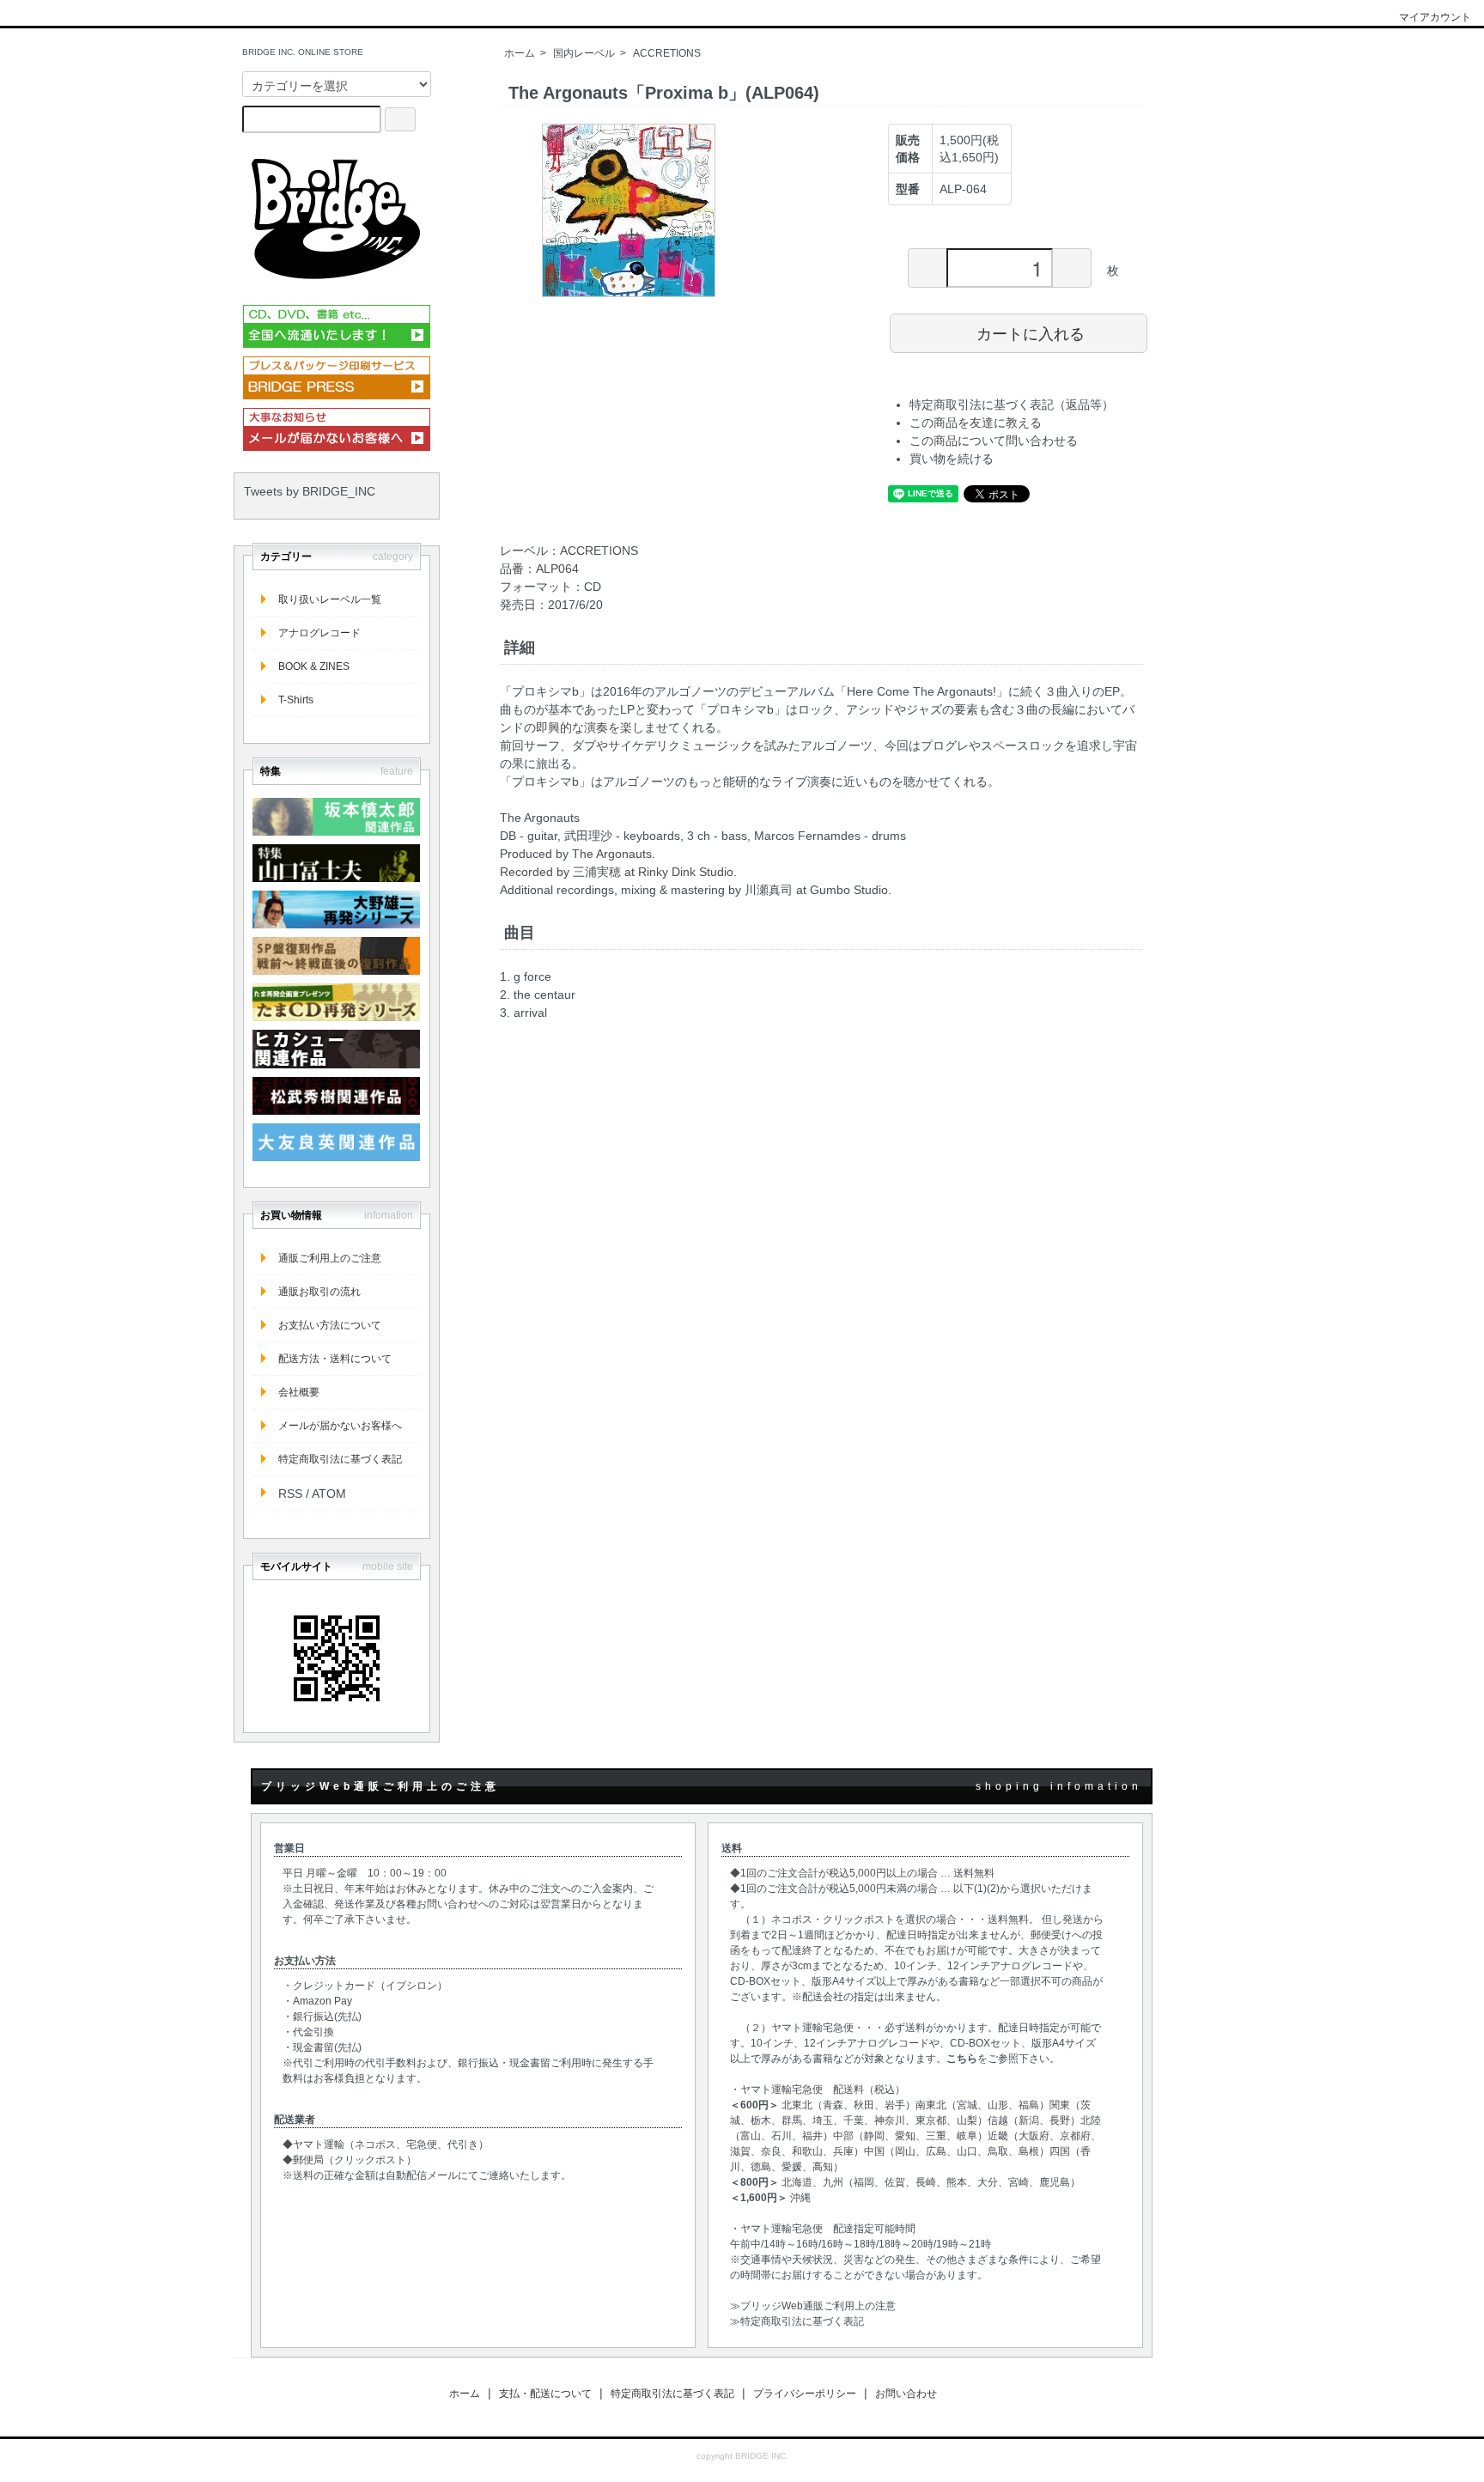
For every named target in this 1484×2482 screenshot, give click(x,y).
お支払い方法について (330, 1325)
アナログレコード (319, 633)
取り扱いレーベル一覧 (330, 599)
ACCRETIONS (667, 53)
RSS (290, 1493)
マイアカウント (1435, 17)
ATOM (329, 1493)
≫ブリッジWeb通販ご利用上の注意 (813, 2306)
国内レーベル (584, 53)
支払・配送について (545, 2394)
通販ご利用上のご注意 (330, 1258)
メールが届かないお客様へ (340, 1426)
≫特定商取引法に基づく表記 (797, 2321)
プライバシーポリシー (805, 2394)
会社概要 (299, 1392)
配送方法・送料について (335, 1359)
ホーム (520, 53)
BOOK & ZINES (314, 666)
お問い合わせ (906, 2394)
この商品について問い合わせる (994, 441)
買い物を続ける (952, 459)
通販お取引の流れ (319, 1292)
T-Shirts (296, 700)
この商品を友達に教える (976, 423)
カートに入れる (1031, 332)
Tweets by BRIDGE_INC (310, 491)
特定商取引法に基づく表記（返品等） (1012, 405)
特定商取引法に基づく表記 (340, 1459)
